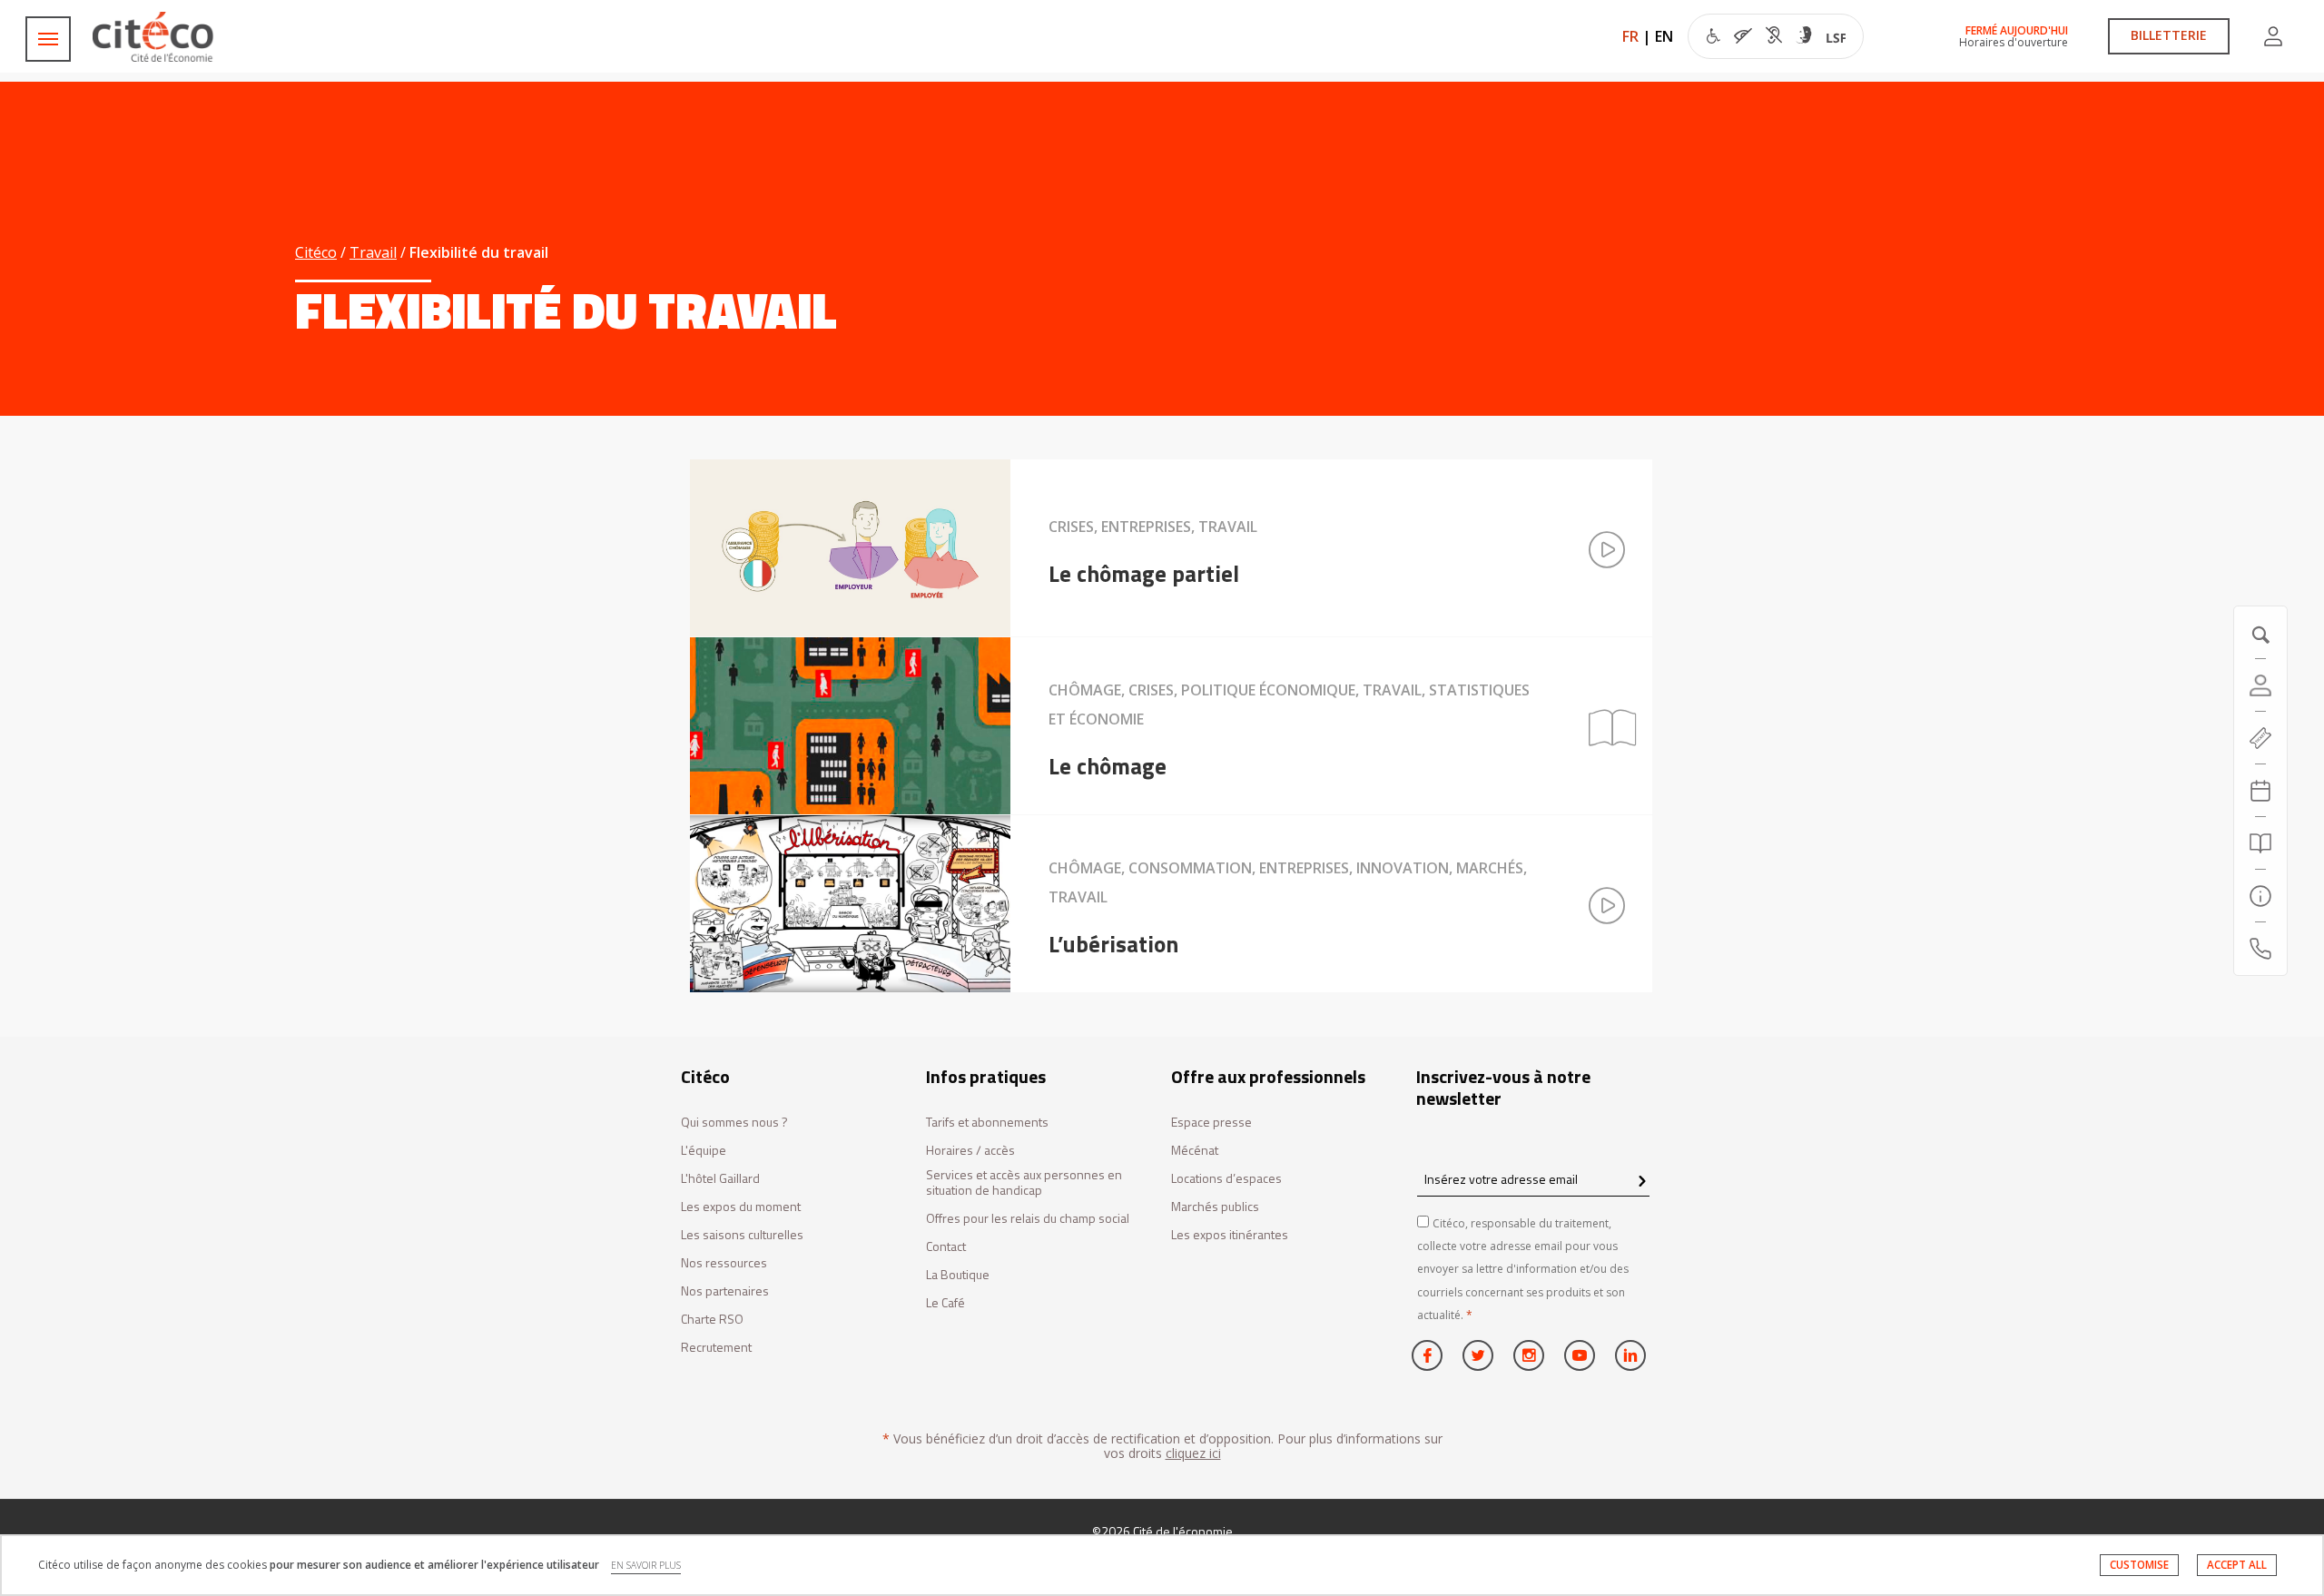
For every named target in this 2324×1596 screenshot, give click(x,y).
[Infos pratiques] (2260, 896)
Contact (946, 1247)
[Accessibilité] (1776, 38)
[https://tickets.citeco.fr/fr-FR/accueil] (2260, 738)
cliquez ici (1193, 1453)
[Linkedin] (1630, 1355)
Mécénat (1195, 1151)
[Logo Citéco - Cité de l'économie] (155, 37)
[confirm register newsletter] (1642, 1182)
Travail (373, 252)
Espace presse (1211, 1123)
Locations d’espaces (1226, 1179)
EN (1664, 36)
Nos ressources (724, 1263)
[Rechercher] (2260, 843)
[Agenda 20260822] (2260, 791)
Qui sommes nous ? (734, 1123)
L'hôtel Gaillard (720, 1179)
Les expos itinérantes (1230, 1235)
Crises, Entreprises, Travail (1153, 527)
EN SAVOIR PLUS (646, 1565)
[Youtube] (1580, 1355)
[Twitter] (1478, 1355)
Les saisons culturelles (742, 1235)
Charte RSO (712, 1320)
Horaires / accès (970, 1151)
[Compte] (2273, 36)
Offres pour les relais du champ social (1028, 1219)
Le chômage (1108, 766)
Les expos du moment (741, 1207)
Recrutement (716, 1348)
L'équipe (704, 1151)
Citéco (316, 252)
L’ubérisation (1113, 944)
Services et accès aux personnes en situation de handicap (1024, 1183)
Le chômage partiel (1144, 574)
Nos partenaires (725, 1291)
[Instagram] (1529, 1355)
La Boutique (958, 1275)
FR (1630, 36)
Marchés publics (1215, 1207)
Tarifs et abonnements (987, 1123)
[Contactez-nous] (2260, 949)
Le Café (945, 1303)
